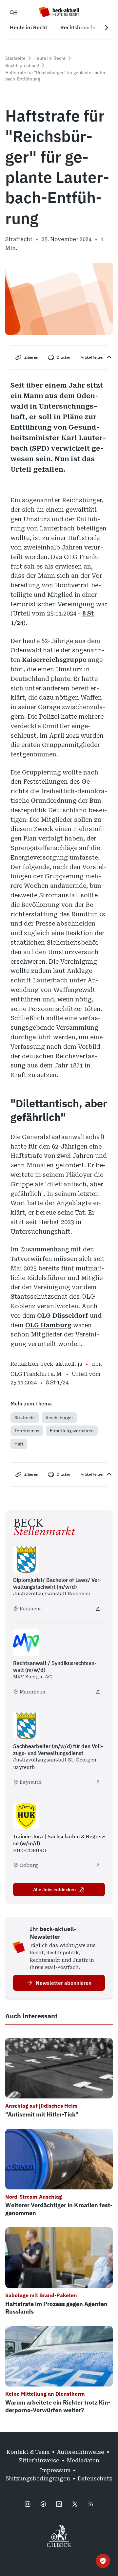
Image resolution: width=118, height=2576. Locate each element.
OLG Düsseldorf (63, 1316)
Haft (19, 1444)
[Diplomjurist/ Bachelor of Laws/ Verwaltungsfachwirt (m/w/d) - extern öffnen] (98, 1609)
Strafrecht (25, 1418)
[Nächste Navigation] (106, 28)
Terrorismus (27, 1431)
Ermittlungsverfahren (72, 1431)
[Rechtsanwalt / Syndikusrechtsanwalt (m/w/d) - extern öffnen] (98, 1692)
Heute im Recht (49, 58)
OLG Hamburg (48, 1325)
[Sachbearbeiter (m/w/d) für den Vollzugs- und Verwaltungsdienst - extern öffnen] (98, 1782)
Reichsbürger (59, 1418)
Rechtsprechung (22, 65)
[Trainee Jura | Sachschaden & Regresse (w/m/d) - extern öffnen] (98, 1865)
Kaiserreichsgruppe (54, 660)
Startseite (15, 58)
